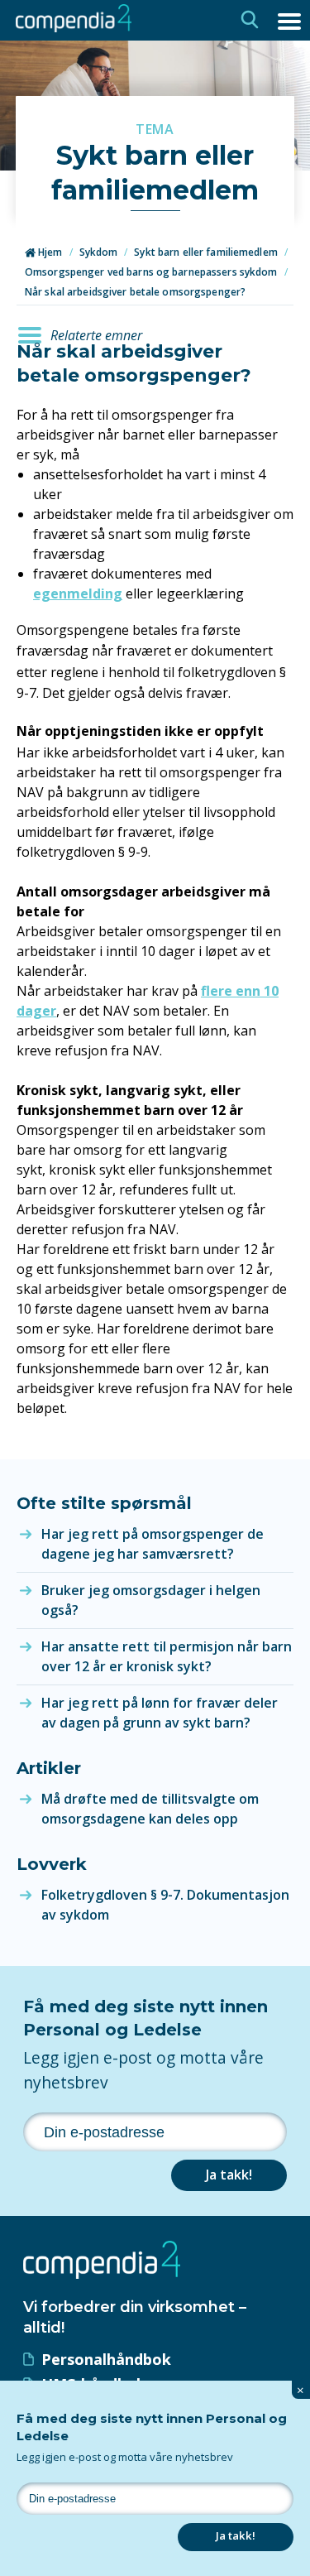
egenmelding (78, 594)
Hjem (49, 252)
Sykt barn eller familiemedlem (205, 252)
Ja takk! (229, 2175)
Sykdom (99, 252)
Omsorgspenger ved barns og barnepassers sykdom (151, 272)
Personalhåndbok (106, 2359)
